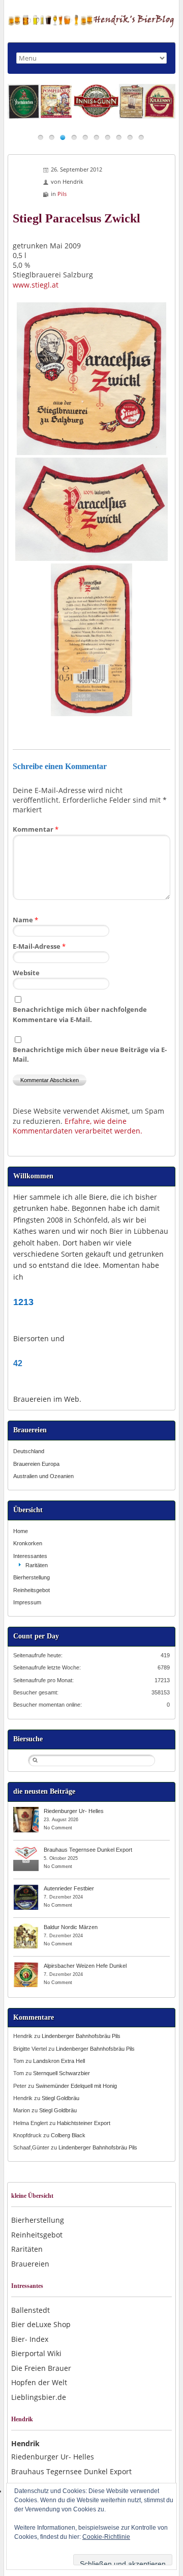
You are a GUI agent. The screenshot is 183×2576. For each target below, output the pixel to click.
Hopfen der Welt (39, 2382)
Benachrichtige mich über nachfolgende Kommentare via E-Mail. (80, 1014)
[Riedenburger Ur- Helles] (26, 1810)
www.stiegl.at (36, 285)
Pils (62, 194)
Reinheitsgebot (32, 1590)
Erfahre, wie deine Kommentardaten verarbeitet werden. (78, 1126)
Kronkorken (28, 1543)
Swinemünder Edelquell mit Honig (76, 2086)
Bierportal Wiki (36, 2353)
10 (141, 137)
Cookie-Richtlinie (106, 2537)
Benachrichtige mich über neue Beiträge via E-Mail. (90, 1054)
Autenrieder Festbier (69, 1888)
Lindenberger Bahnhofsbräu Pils (81, 2036)
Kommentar (36, 829)
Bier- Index (30, 2339)
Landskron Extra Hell (59, 2061)
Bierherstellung (32, 1577)
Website (26, 973)
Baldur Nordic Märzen (71, 1927)
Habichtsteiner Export (84, 2123)
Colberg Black (68, 2135)
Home (21, 1531)
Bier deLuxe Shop (41, 2324)
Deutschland (29, 1451)
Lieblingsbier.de (39, 2397)
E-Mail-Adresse (39, 946)
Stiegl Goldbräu (60, 2098)
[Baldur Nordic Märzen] (26, 1927)
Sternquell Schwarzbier (62, 2073)
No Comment (58, 1828)
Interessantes (30, 1556)
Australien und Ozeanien (43, 1476)
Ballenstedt (30, 2310)
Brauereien (30, 2264)
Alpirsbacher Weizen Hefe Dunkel (85, 1966)
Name (25, 920)
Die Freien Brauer (41, 2368)
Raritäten (37, 1565)
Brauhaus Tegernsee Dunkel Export (88, 1850)
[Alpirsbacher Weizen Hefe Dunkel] (26, 1965)
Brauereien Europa (36, 1464)
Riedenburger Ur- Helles (74, 1811)
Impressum (27, 1602)
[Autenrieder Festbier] (26, 1888)
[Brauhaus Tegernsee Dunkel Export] (26, 1849)
